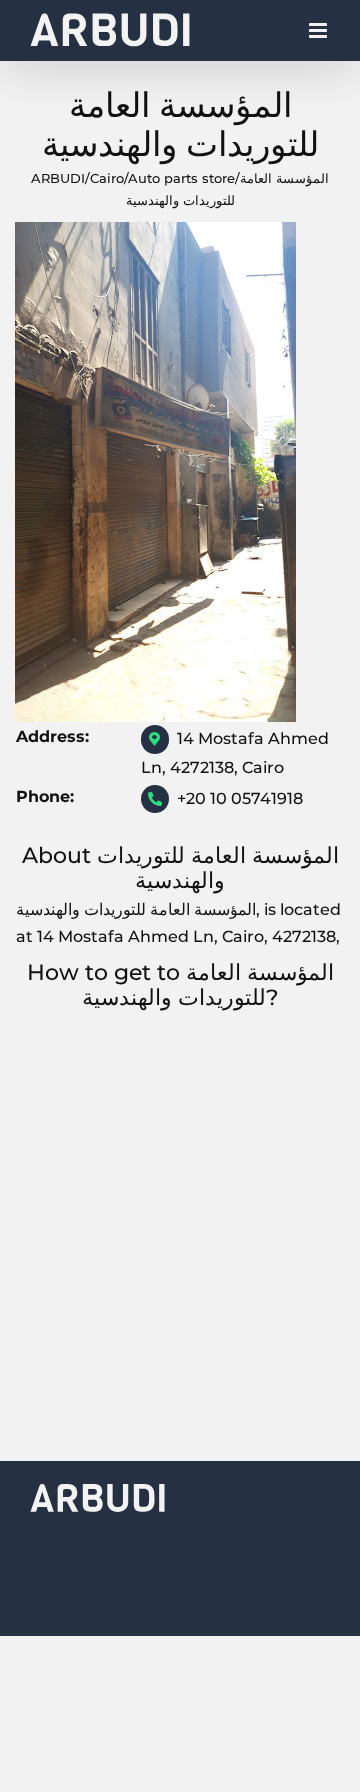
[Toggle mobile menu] (319, 35)
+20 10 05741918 (240, 798)
